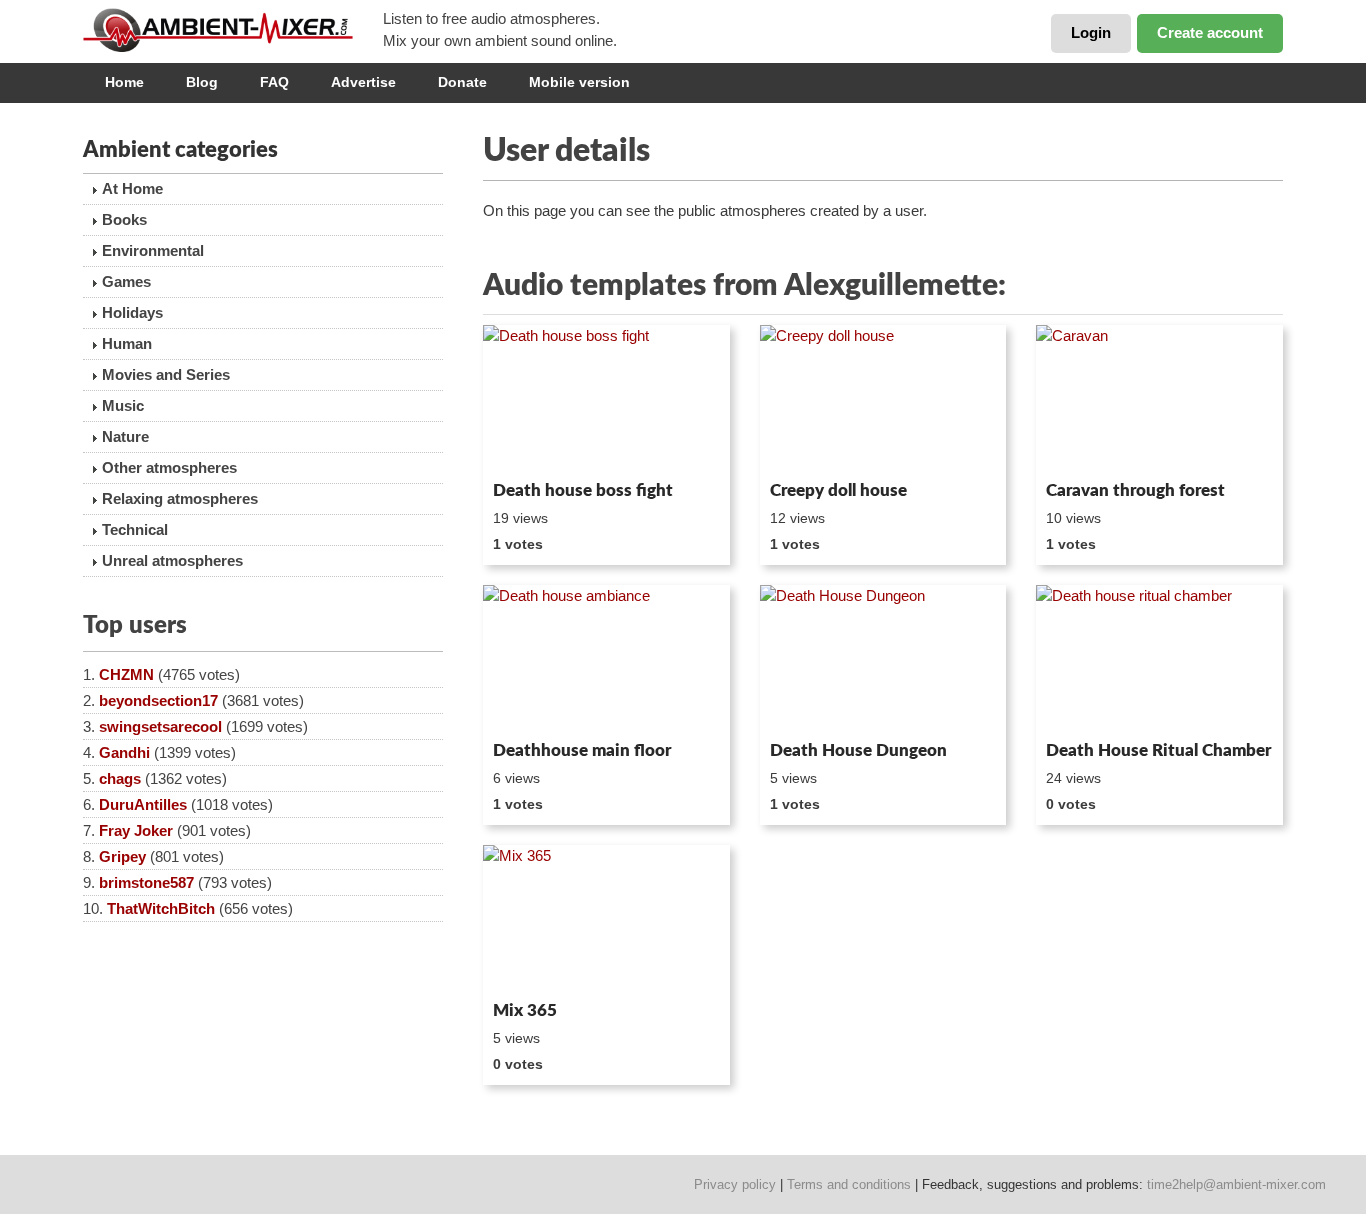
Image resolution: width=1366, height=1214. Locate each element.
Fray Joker (136, 830)
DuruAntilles (143, 804)
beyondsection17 (158, 700)
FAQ (274, 82)
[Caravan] (1159, 399)
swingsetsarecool (160, 726)
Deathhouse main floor (582, 750)
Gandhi (124, 752)
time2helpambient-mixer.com (1236, 1184)
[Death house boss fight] (606, 399)
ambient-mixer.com (233, 30)
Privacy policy (735, 1184)
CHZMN (126, 674)
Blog (202, 82)
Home (124, 82)
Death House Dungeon (858, 750)
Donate (462, 82)
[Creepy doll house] (883, 399)
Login (1091, 32)
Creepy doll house (838, 490)
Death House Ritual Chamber (1158, 750)
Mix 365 (525, 1010)
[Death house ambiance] (606, 659)
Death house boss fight (583, 490)
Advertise (363, 82)
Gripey (122, 856)
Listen (531, 446)
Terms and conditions (849, 1184)
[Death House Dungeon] (883, 659)
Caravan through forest (1135, 490)
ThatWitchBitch (161, 908)
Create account (1210, 32)
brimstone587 (146, 882)
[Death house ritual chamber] (1159, 659)
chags (120, 778)
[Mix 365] (606, 919)
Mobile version (579, 82)
